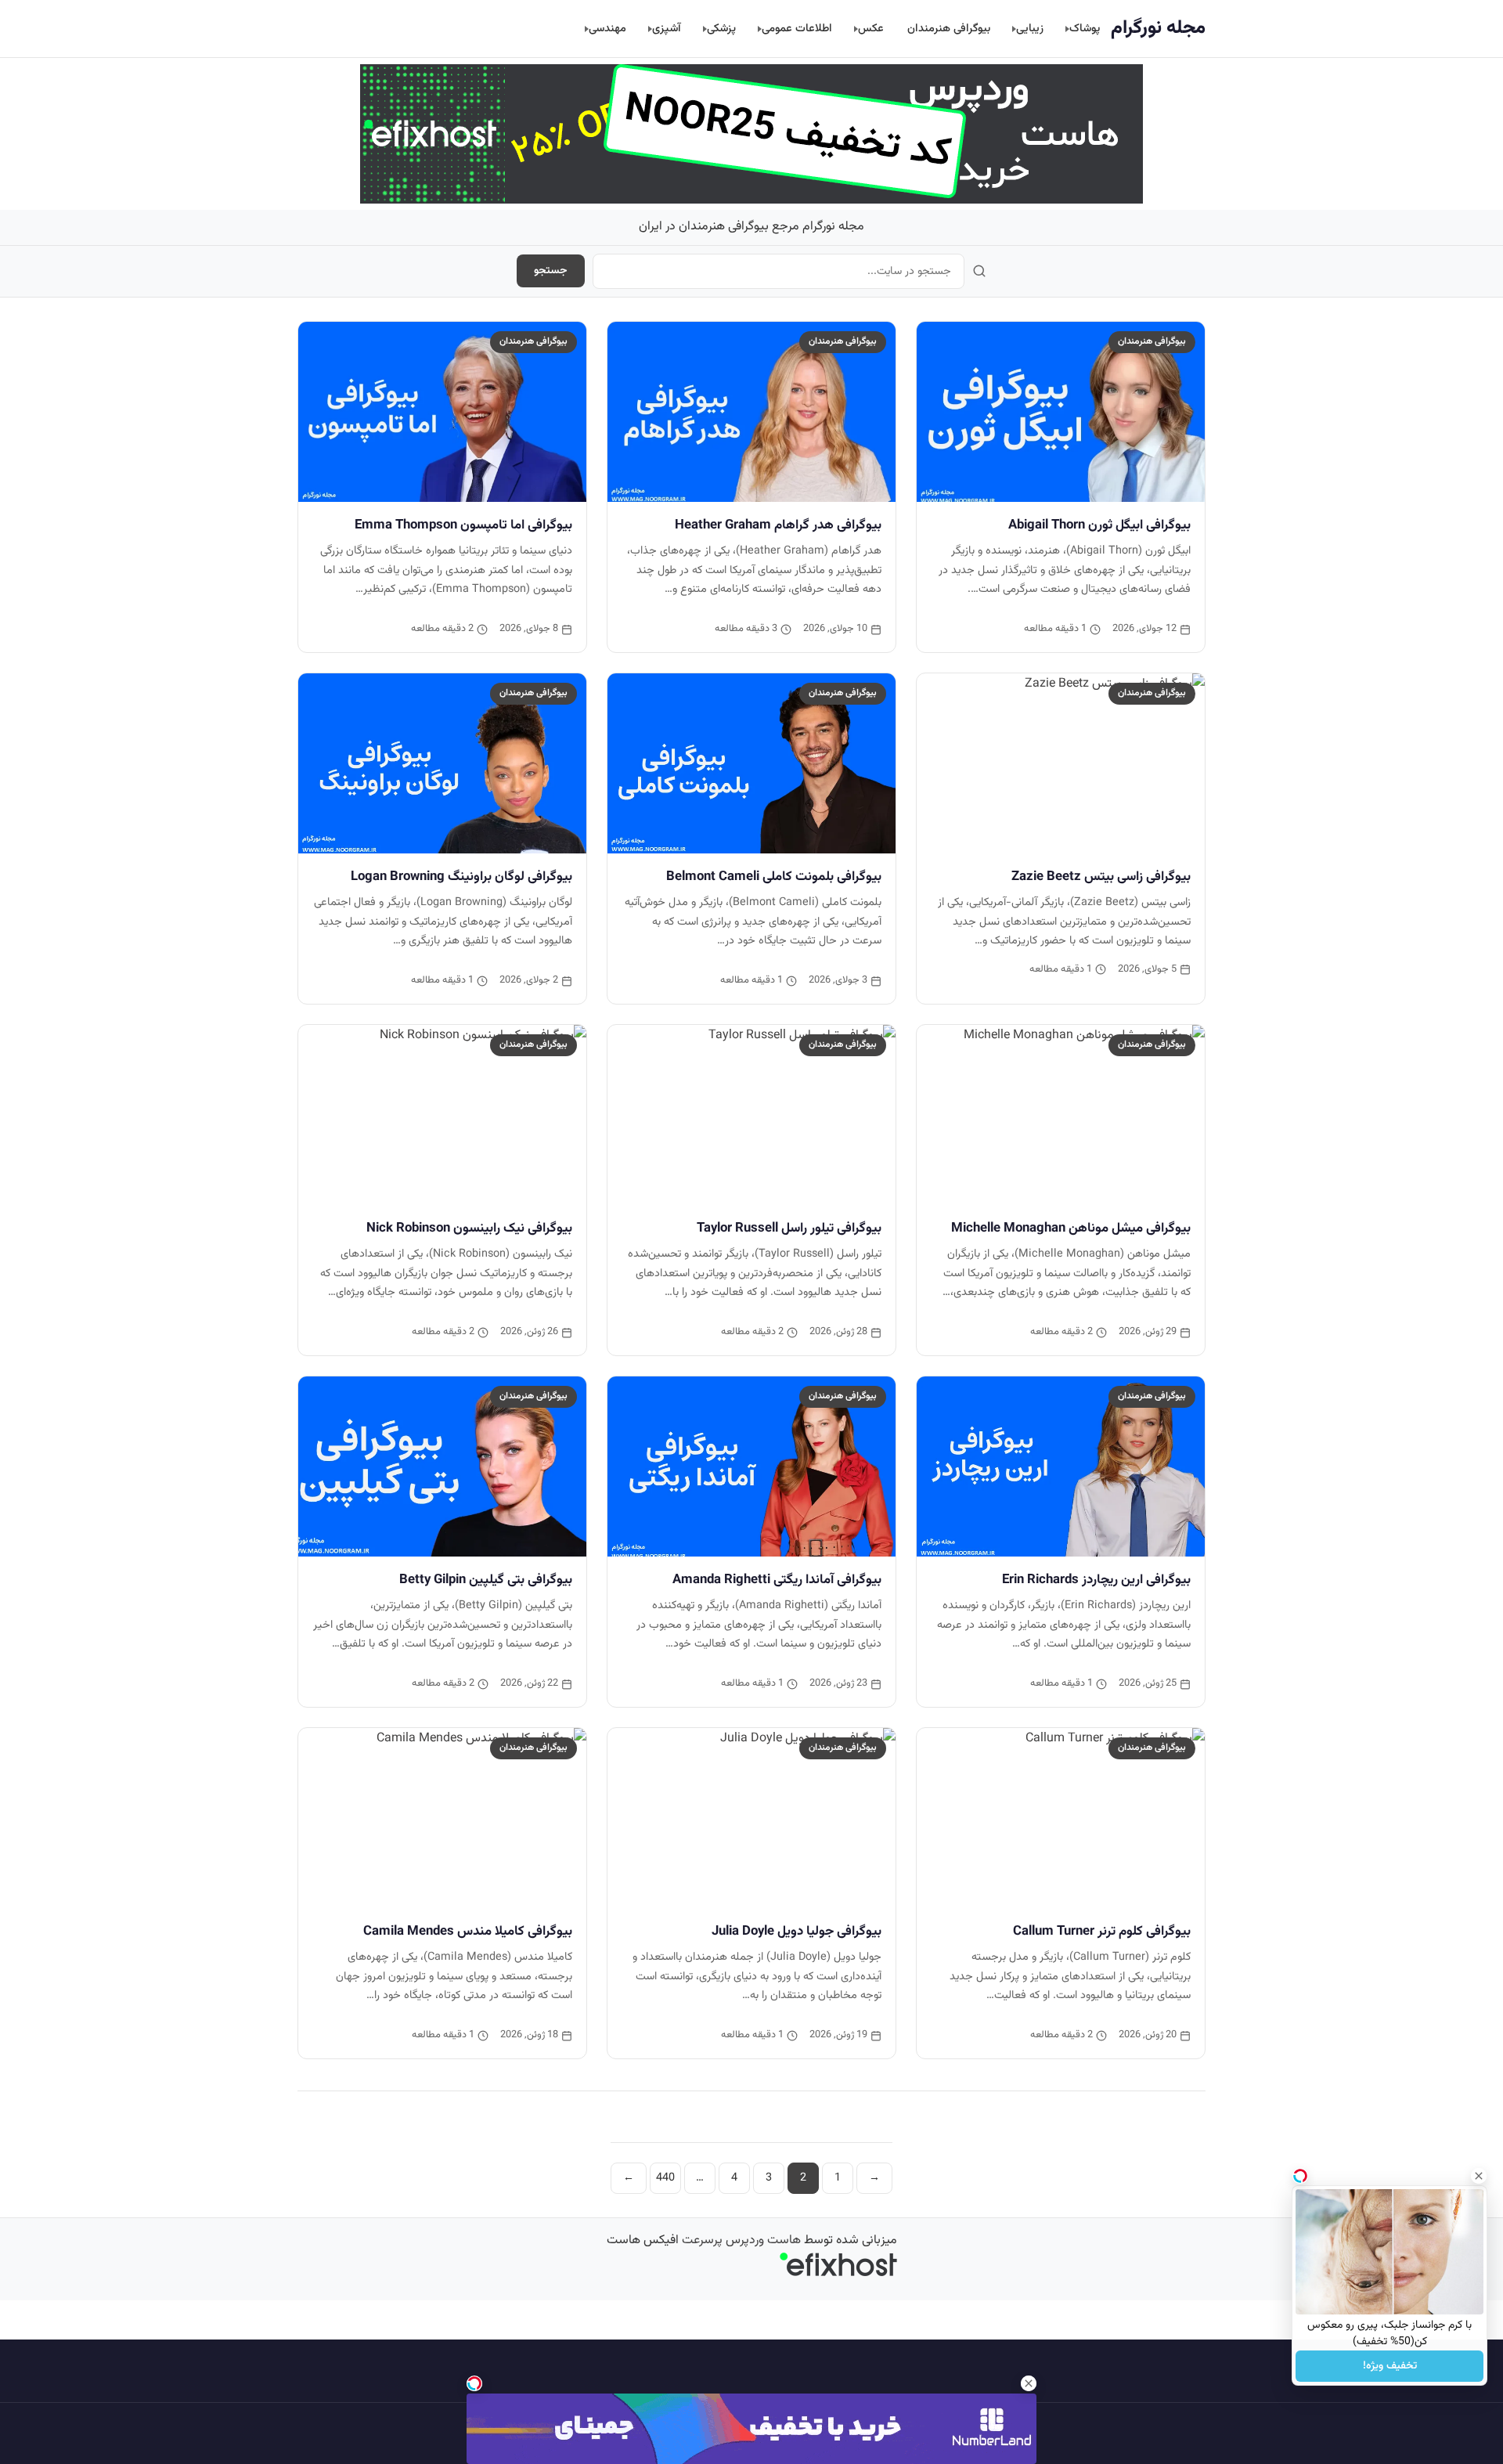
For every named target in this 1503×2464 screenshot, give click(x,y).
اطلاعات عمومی (797, 29)
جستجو (551, 271)
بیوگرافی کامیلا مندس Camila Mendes (468, 1932)
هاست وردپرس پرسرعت (741, 2240)
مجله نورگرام (1158, 28)
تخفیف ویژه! (1390, 2366)
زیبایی (1030, 29)
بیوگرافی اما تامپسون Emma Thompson (463, 525)
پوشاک (1085, 29)
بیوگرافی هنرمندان (949, 29)
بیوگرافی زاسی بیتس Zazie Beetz (1101, 877)
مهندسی (607, 29)
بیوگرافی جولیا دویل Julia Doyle (797, 1932)
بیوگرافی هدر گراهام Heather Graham (778, 525)
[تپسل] (474, 2383)
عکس (871, 29)
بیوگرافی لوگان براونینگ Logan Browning (461, 877)
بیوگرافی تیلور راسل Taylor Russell (789, 1228)
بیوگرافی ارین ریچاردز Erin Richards (1096, 1580)
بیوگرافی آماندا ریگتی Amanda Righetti (777, 1580)
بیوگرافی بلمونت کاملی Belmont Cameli (774, 877)
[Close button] (1479, 2176)
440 (665, 2178)
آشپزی (667, 29)
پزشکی (721, 29)
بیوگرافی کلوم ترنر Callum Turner (1102, 1932)
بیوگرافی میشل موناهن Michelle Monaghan (1071, 1228)
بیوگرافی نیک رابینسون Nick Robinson (469, 1228)
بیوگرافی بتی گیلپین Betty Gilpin (486, 1580)
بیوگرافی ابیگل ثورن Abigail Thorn (1099, 525)
